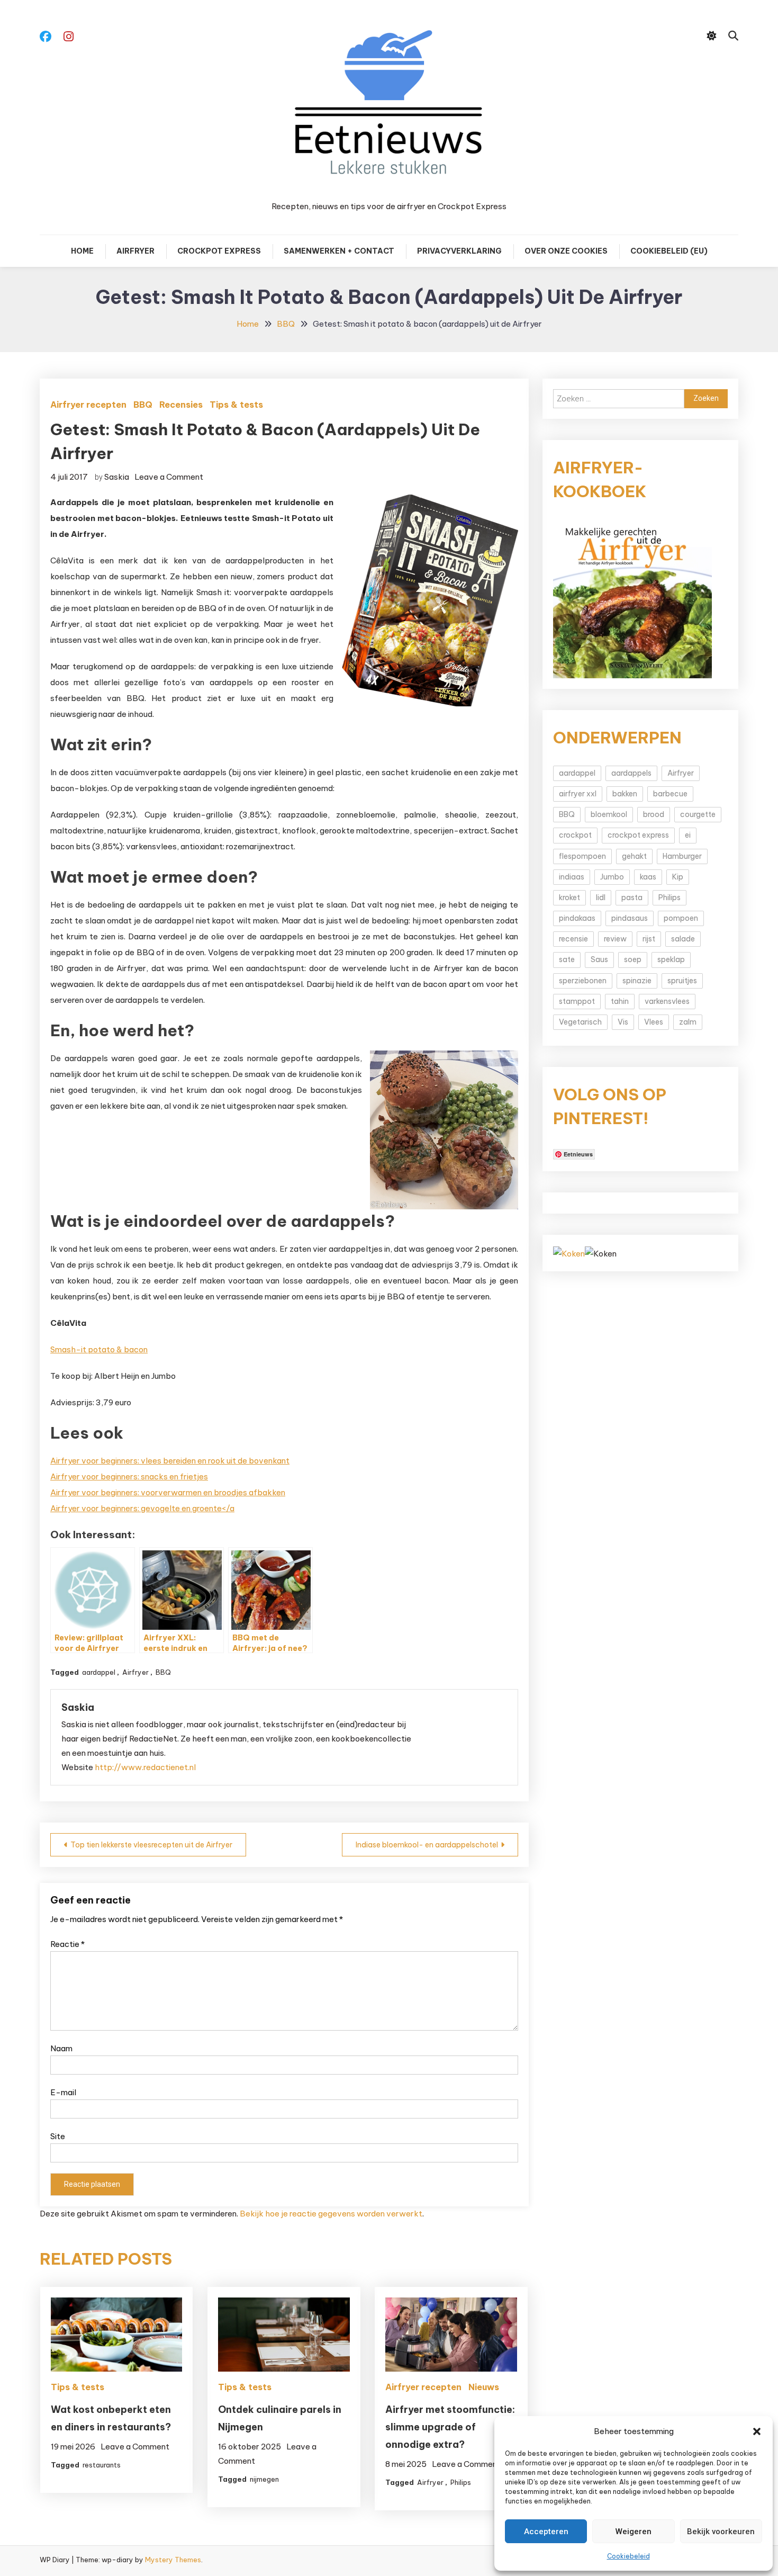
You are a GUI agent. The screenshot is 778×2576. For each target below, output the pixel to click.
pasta (632, 897)
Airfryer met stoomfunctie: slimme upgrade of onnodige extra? (450, 2427)
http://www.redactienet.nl (145, 1767)
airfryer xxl (578, 794)
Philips (461, 2482)
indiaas (572, 877)
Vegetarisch (580, 1022)
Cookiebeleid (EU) (669, 251)
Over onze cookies (566, 251)
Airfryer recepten (88, 405)
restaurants (102, 2465)
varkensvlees (667, 1001)
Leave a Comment (169, 477)
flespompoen (582, 856)
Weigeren (634, 2532)
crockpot (575, 835)
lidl (601, 897)
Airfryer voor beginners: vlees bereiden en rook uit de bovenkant (170, 1461)
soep (633, 959)
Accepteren (546, 2532)
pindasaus (630, 918)
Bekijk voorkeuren (721, 2532)
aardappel (99, 1672)
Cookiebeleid (628, 2556)
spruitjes (682, 981)
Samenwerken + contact (339, 251)
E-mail (63, 2092)
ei (688, 835)
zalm (688, 1022)
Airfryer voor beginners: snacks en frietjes (129, 1477)
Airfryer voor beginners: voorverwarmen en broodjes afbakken (168, 1492)
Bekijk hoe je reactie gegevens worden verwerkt (331, 2214)
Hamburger (682, 856)
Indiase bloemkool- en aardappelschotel (427, 1845)
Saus (599, 959)
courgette (698, 814)
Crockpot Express (219, 251)
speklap (671, 959)
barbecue (670, 794)
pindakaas (577, 918)
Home (82, 251)
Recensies (181, 405)
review (615, 939)
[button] (757, 2431)
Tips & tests (236, 405)
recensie (573, 939)
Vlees (654, 1022)
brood (654, 814)
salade (683, 939)
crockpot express (638, 835)
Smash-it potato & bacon (99, 1349)
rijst (649, 939)
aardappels (631, 773)
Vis (623, 1022)
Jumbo (612, 877)
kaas (648, 877)
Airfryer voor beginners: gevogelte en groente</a (142, 1508)
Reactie (67, 1944)
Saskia (117, 477)
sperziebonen (583, 981)
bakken (625, 794)
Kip (678, 877)
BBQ (143, 405)
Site (58, 2136)
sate (567, 959)
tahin (620, 1001)
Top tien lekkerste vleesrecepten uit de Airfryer (151, 1845)
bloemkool (609, 814)
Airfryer (135, 251)
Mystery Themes (173, 2560)
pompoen (681, 918)
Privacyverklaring (459, 251)
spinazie (637, 981)
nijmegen (264, 2479)
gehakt (634, 856)
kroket (569, 897)
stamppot (577, 1001)
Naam (61, 2048)
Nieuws (484, 2387)
